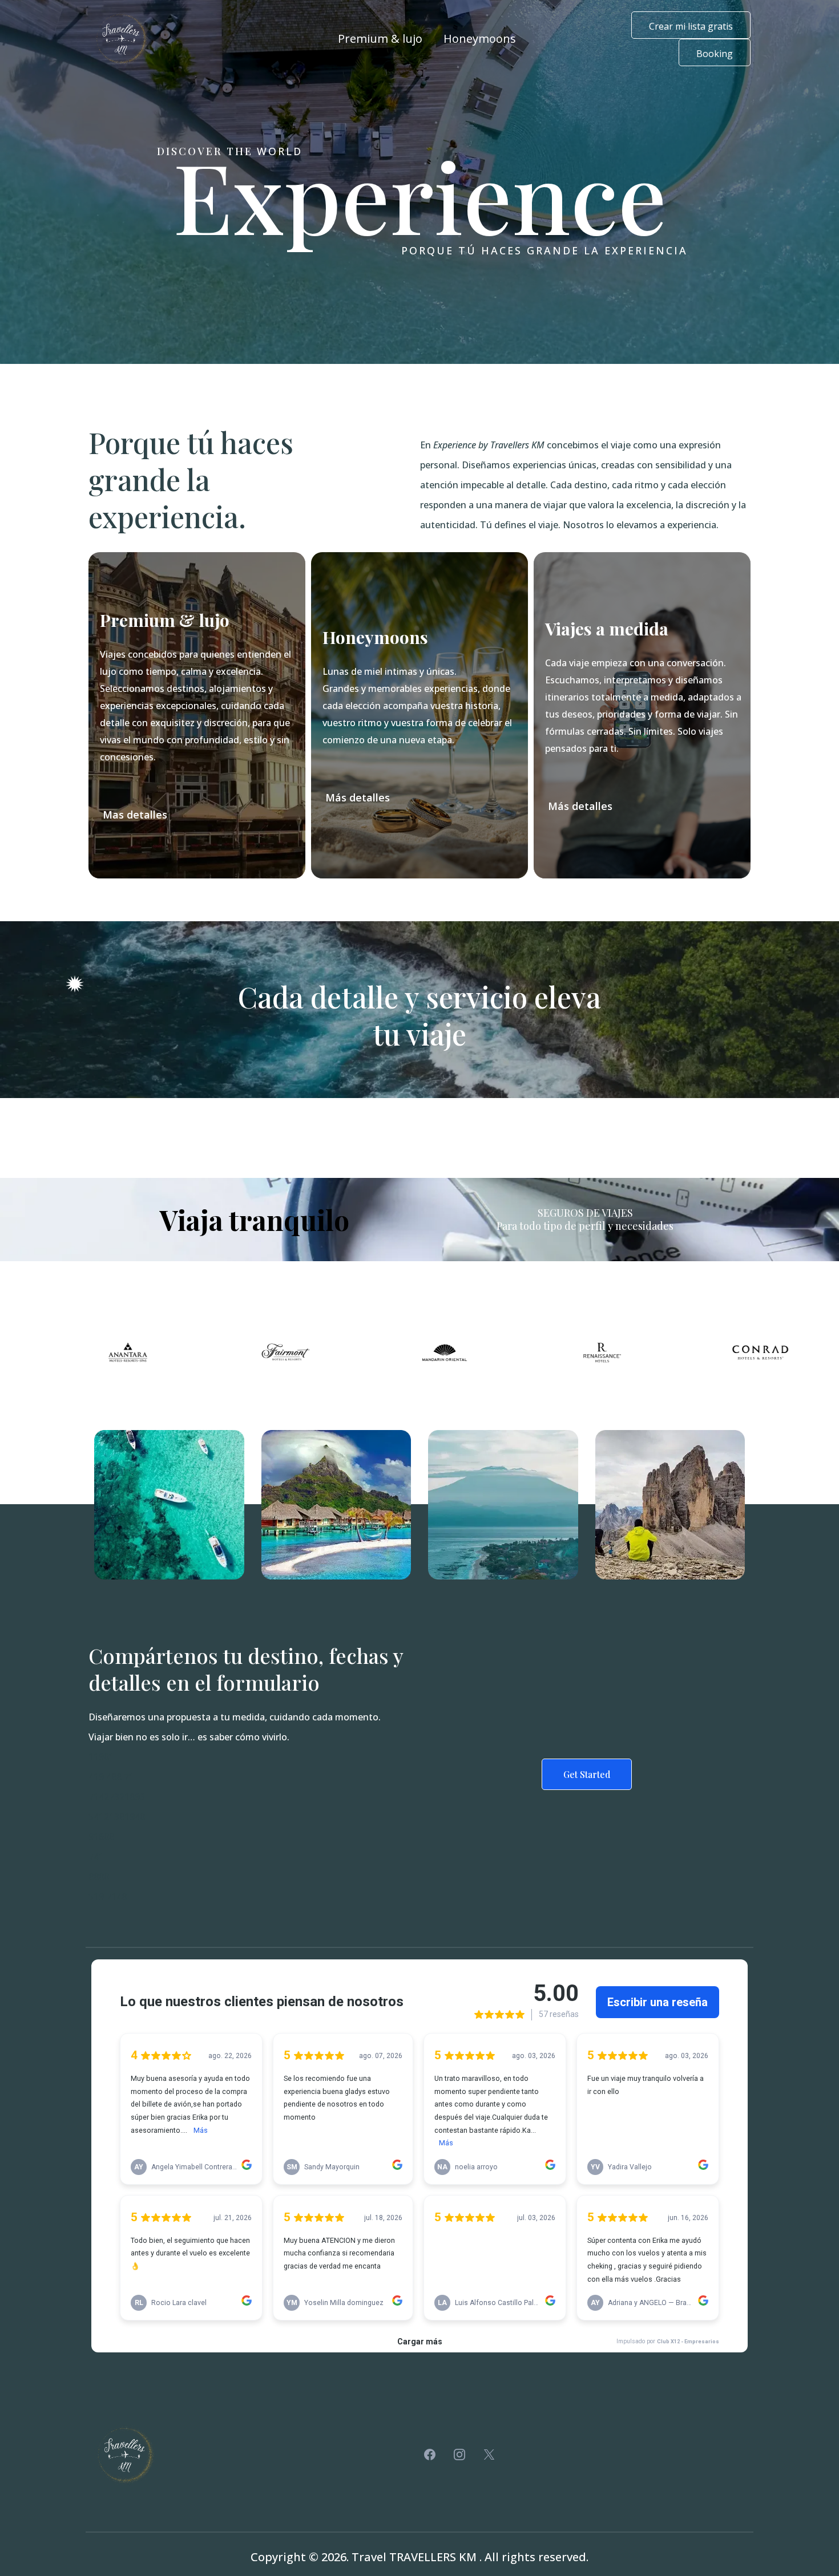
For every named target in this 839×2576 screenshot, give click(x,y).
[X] (489, 2455)
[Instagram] (459, 2455)
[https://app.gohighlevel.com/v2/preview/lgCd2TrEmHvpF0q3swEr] (122, 39)
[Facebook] (430, 2455)
